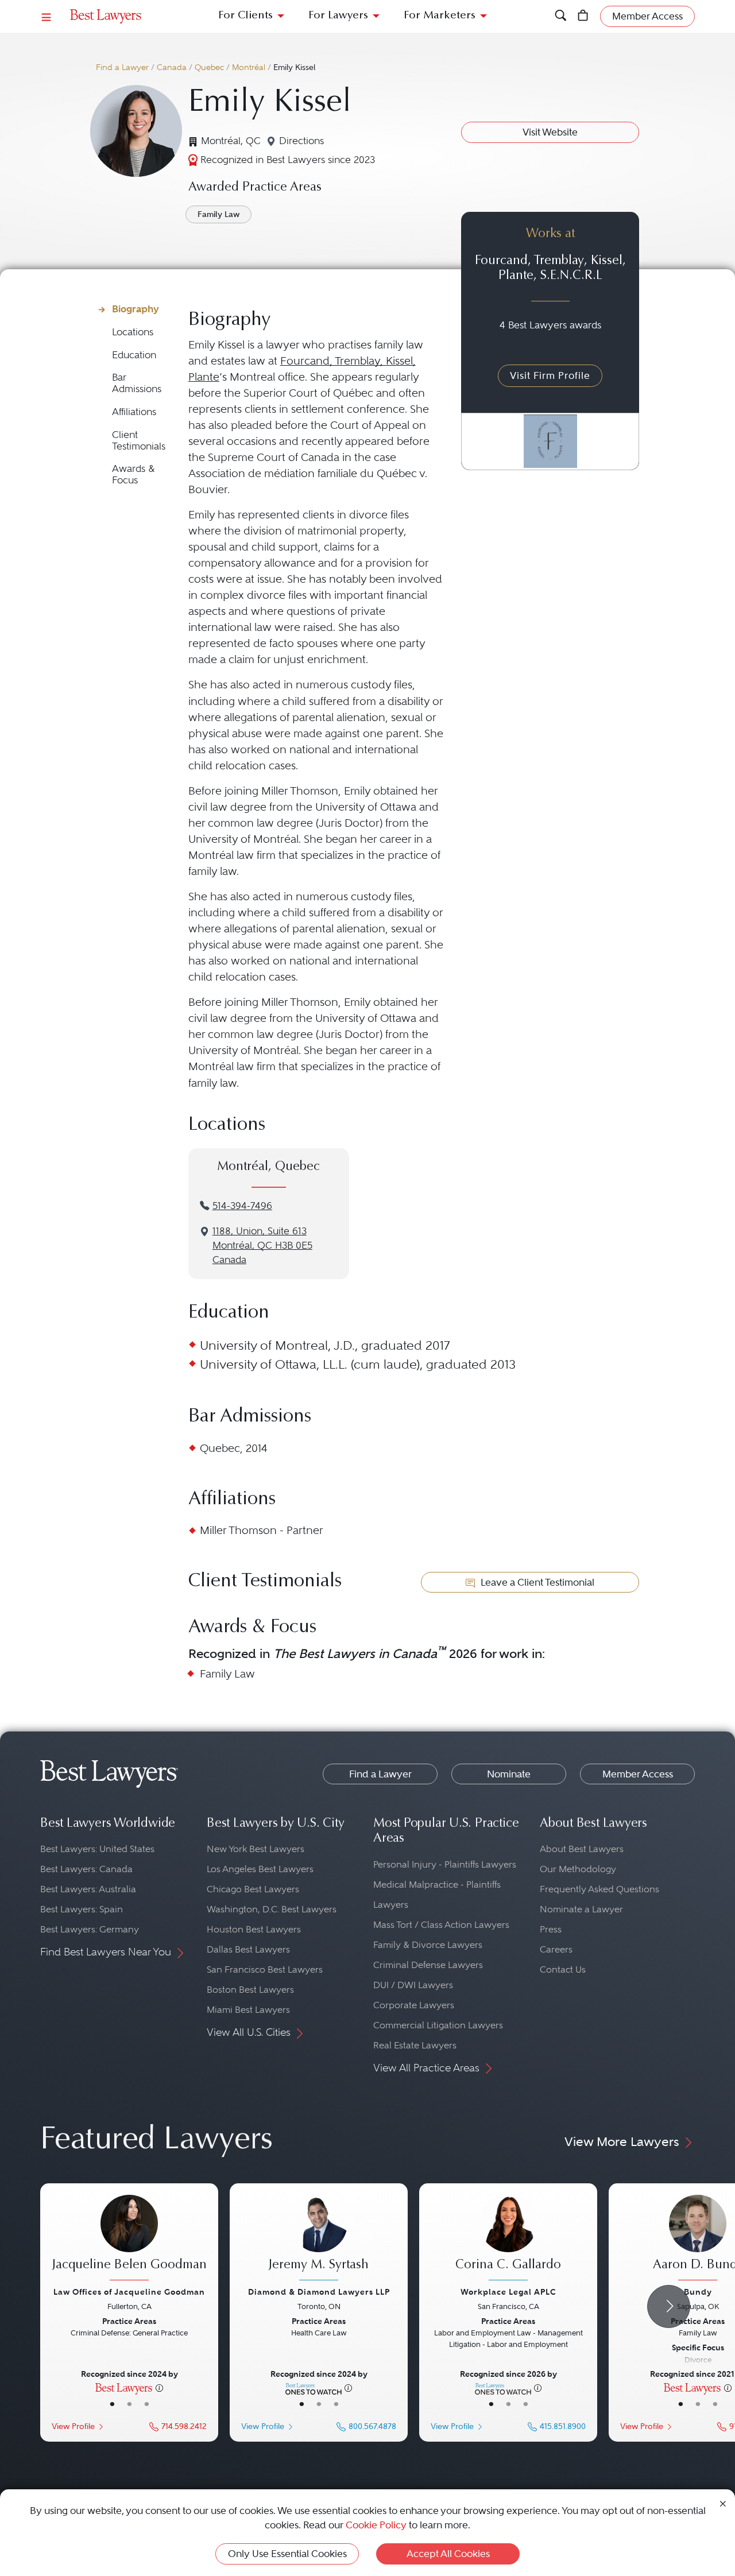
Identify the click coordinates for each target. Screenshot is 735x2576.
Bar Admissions (137, 383)
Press (551, 1929)
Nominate (509, 1774)
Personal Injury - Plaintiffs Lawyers (445, 1864)
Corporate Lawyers (414, 2005)
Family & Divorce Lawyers (428, 1945)
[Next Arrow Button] (669, 2306)
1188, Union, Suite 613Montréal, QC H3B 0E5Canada (262, 1246)
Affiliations (134, 412)
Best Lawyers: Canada (86, 1869)
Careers (556, 1949)
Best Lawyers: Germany (90, 1929)
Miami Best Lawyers (248, 2010)
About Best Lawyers (582, 1849)
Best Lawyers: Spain (82, 1909)
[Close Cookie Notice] (723, 2503)
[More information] (159, 2387)
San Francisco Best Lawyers (265, 1969)
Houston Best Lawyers (254, 1929)
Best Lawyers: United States (97, 1849)
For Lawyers (338, 16)
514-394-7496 (242, 1206)
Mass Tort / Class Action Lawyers (441, 1925)
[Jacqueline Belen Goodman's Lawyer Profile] (129, 2239)
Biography (136, 309)
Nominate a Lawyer (581, 1909)
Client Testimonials (139, 441)
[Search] (561, 16)
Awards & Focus (134, 474)
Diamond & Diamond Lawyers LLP (319, 2292)
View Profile (73, 2426)
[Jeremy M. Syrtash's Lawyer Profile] (319, 2239)
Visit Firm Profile (550, 375)
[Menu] (47, 16)
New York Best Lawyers (256, 1849)
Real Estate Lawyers (415, 2045)
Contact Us (563, 1969)
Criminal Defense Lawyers (428, 1965)
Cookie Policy (376, 2525)
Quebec (209, 67)
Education (134, 355)
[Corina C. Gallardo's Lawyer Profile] (508, 2239)
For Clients (245, 16)
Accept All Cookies (448, 2554)
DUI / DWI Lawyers (413, 1985)
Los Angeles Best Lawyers (260, 1869)
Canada (172, 67)
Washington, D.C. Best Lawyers (272, 1909)
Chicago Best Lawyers (253, 1889)
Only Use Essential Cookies (287, 2554)
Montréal (249, 67)
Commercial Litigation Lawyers (438, 2025)
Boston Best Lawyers (250, 1990)
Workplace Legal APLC (508, 2292)
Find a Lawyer (122, 67)
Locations (133, 332)
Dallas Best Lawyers (248, 1949)
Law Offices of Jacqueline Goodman (129, 2292)
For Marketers (440, 16)
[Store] (583, 16)
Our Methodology (578, 1869)
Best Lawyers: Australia (88, 1889)
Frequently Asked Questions (599, 1889)
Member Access (638, 1774)
